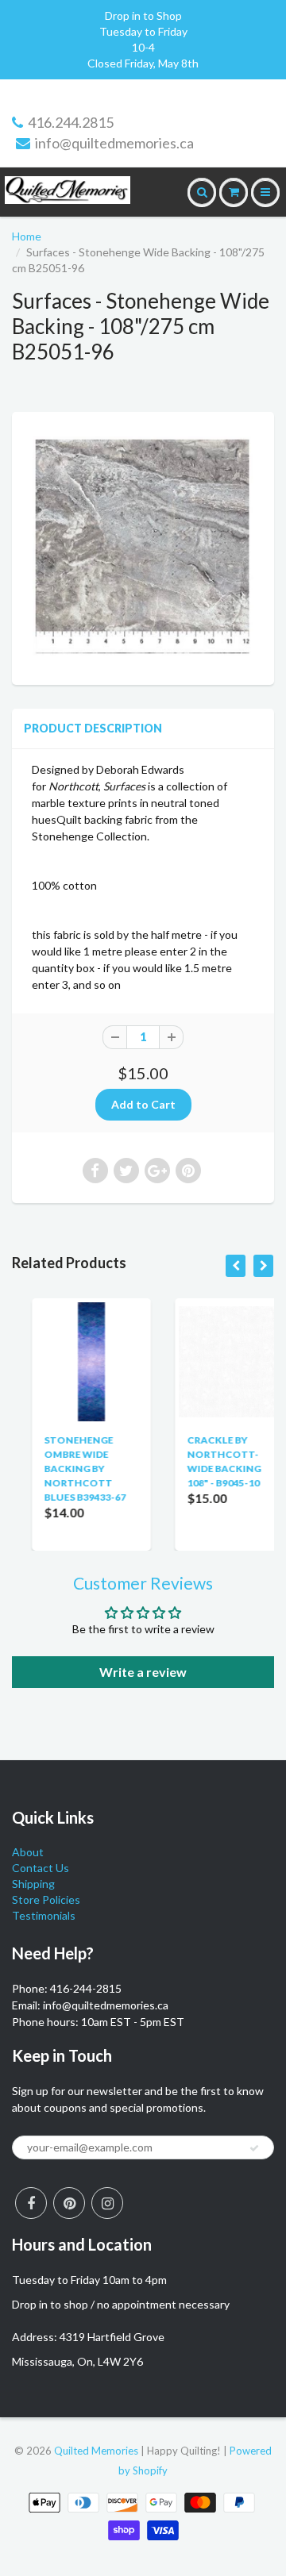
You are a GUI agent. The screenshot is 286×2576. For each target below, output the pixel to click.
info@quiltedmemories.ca (114, 143)
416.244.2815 (71, 122)
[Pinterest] (69, 2203)
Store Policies (46, 1899)
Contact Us (41, 1868)
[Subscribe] (254, 2148)
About (28, 1852)
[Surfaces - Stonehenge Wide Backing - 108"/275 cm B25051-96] (143, 546)
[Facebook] (31, 2203)
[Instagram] (107, 2203)
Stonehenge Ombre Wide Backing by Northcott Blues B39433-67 (67, 1469)
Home (27, 236)
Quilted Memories (96, 2451)
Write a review (143, 1672)
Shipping (33, 1884)
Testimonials (44, 1915)
